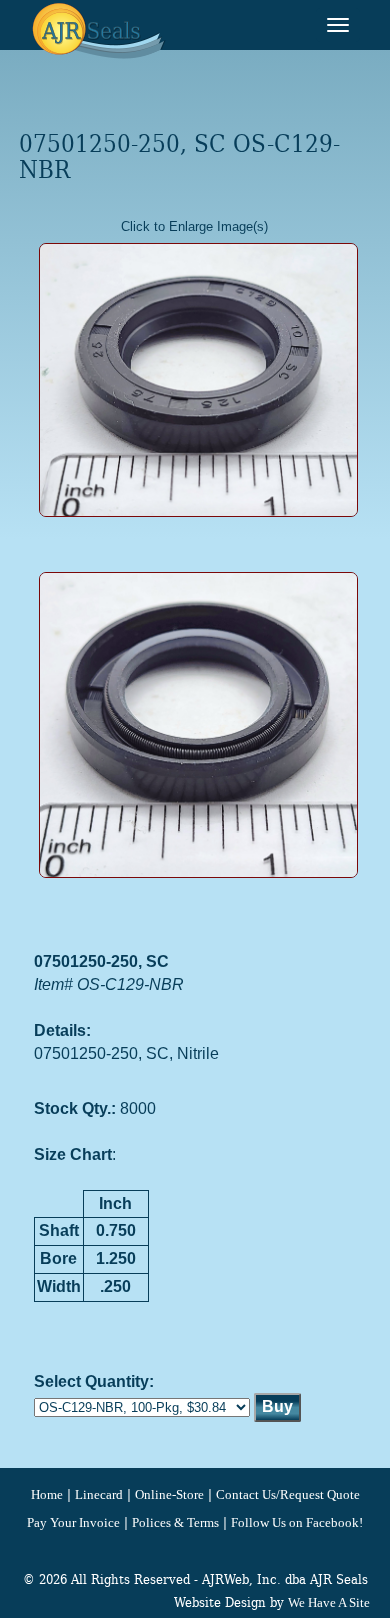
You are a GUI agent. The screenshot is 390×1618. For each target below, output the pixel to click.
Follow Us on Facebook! (297, 1523)
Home (47, 1495)
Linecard (99, 1495)
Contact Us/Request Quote (288, 1495)
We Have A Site (329, 1603)
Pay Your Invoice (73, 1523)
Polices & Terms (175, 1523)
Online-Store (169, 1495)
